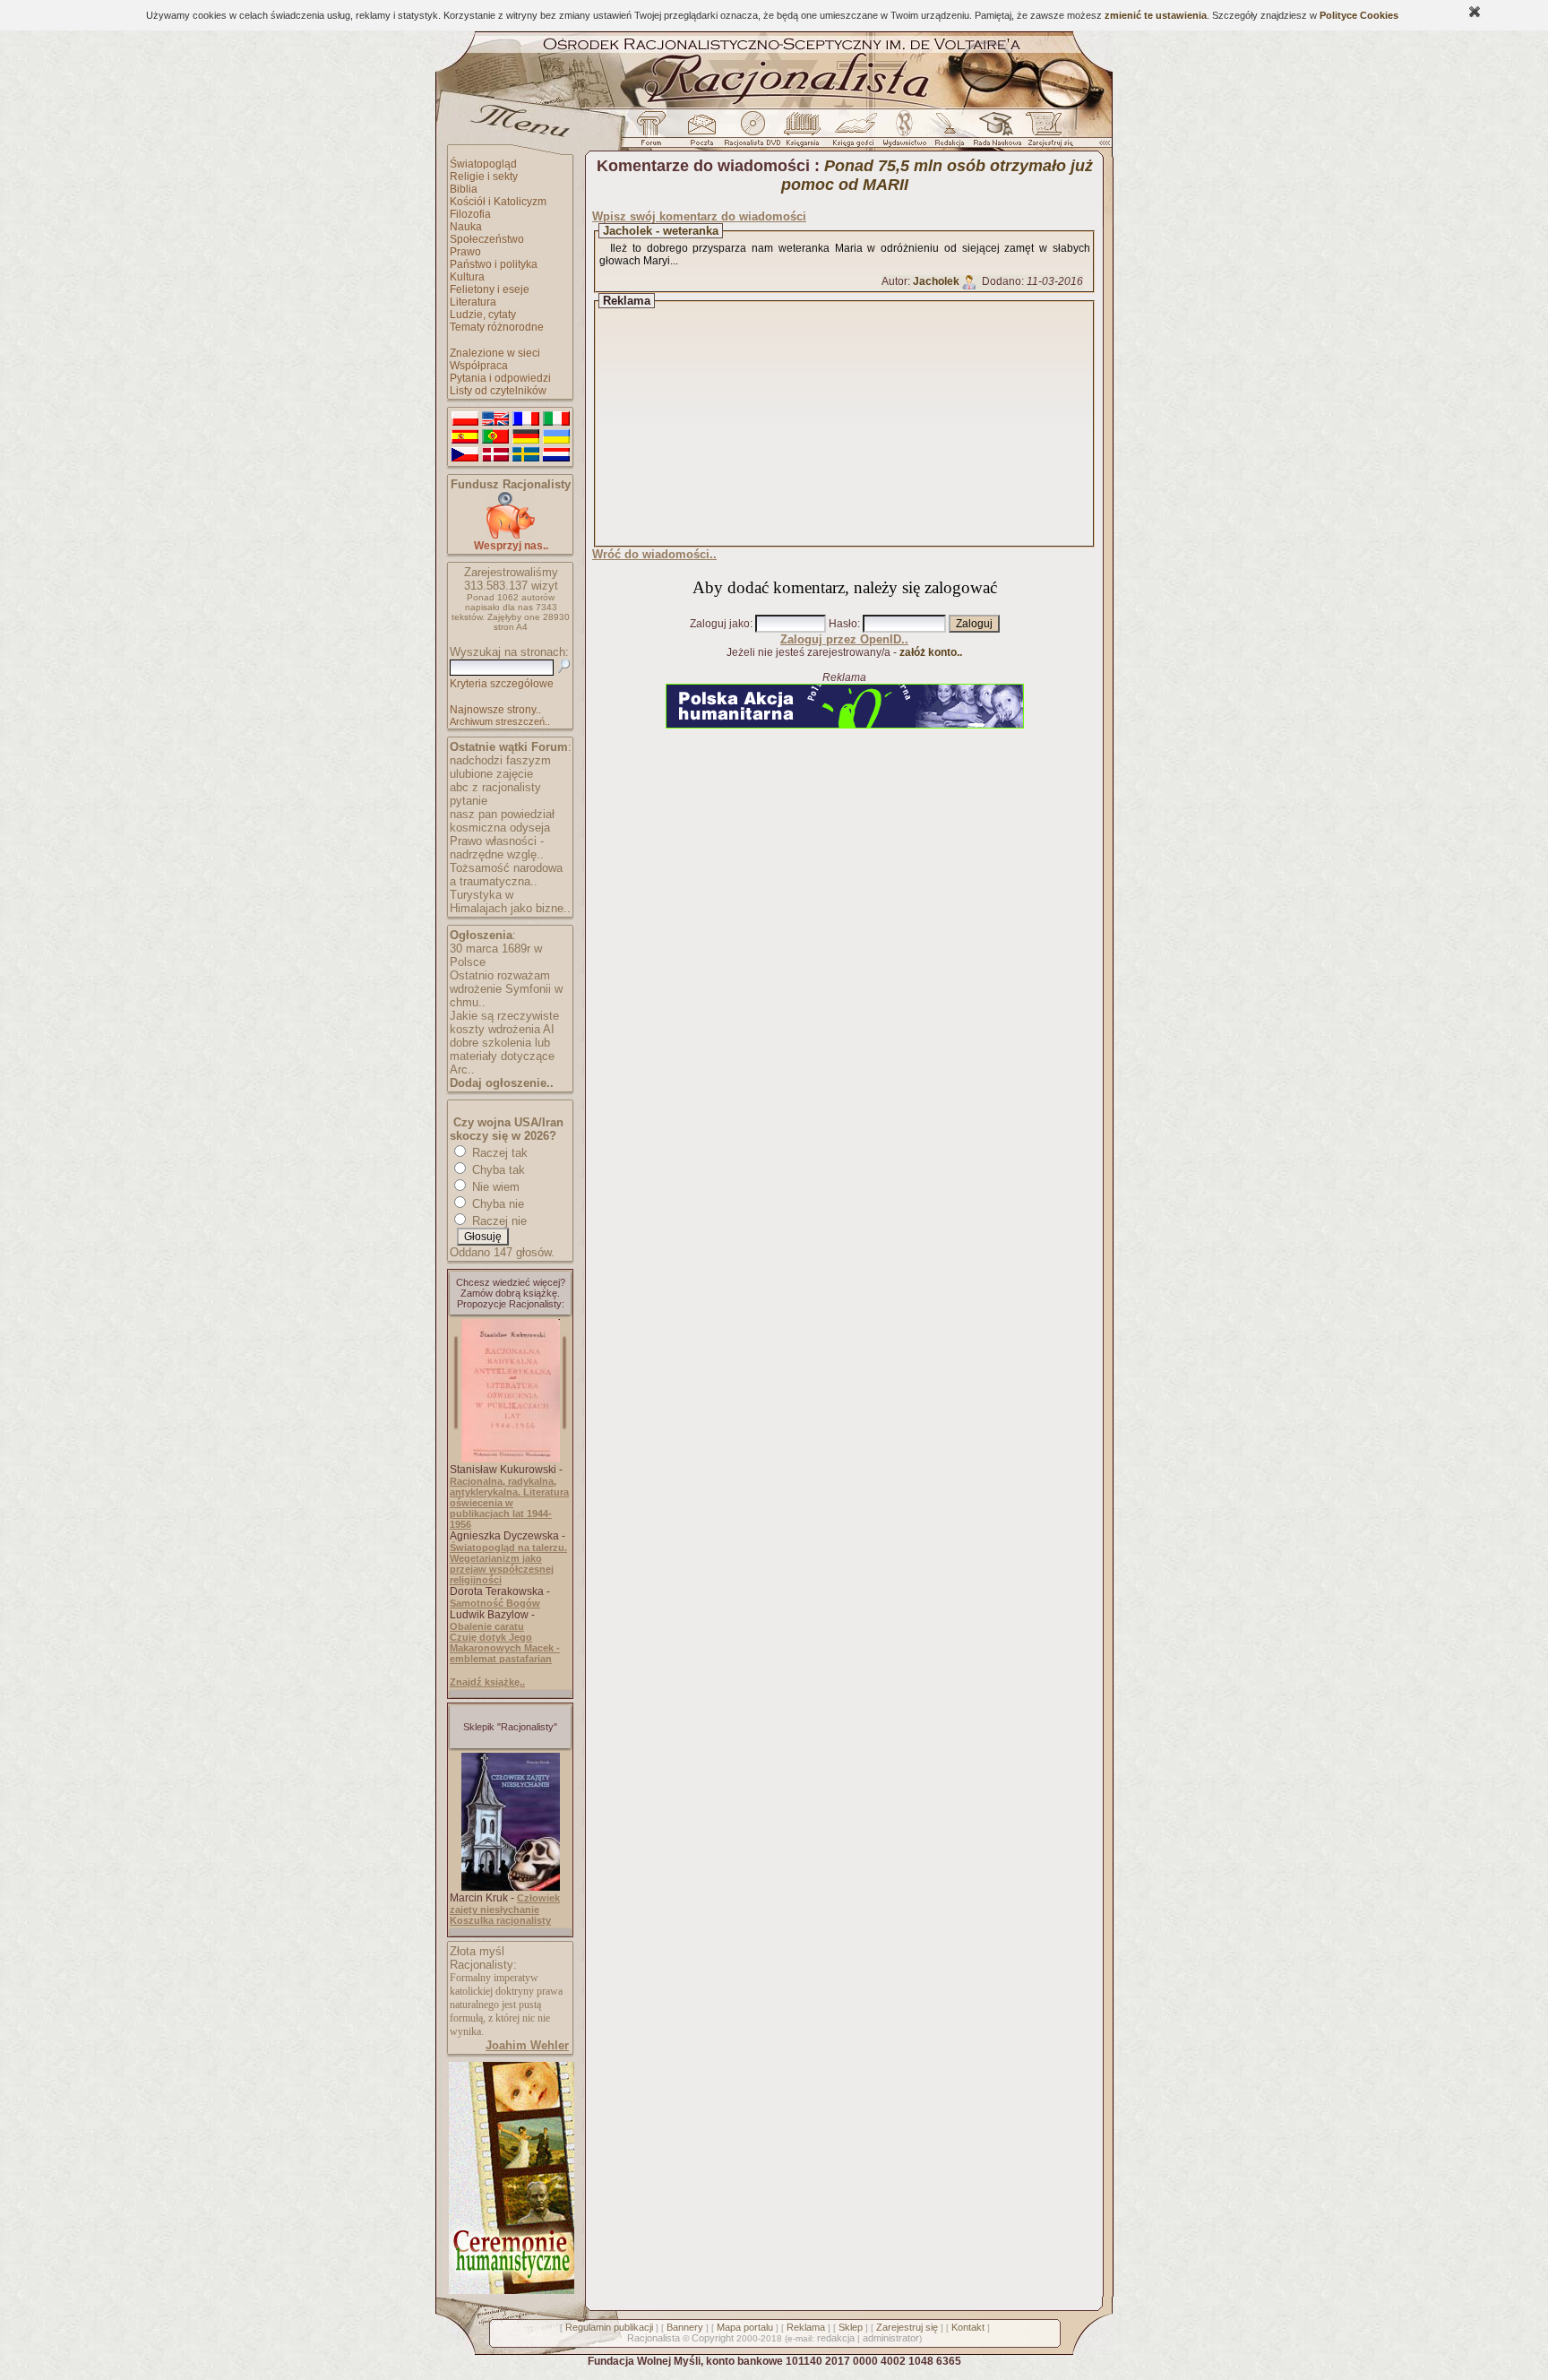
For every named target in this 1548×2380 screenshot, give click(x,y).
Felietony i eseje (490, 289)
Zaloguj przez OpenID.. (844, 639)
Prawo (465, 252)
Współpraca (479, 366)
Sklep (851, 2327)
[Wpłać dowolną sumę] (511, 535)
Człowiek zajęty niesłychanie (505, 1904)
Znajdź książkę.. (487, 1682)
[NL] (556, 455)
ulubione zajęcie (491, 774)
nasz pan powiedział (502, 814)
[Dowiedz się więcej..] (510, 2290)
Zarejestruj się (907, 2327)
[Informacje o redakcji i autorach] (948, 134)
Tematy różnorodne (497, 327)
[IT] (556, 419)
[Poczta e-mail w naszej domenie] (701, 134)
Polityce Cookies (1359, 15)
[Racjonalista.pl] (774, 106)
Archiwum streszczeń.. (500, 721)
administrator (891, 2338)
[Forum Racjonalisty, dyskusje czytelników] (655, 134)
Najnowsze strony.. (495, 710)
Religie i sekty (484, 177)
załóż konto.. (931, 652)
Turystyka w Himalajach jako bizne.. (510, 901)
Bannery (685, 2327)
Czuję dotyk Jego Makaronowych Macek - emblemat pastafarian (505, 1648)
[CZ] (465, 455)
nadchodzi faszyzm (500, 760)
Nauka (466, 227)
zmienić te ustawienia (1156, 15)
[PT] (495, 437)
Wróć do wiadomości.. (654, 554)
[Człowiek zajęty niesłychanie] (511, 1887)
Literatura (473, 302)
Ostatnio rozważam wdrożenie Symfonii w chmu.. (506, 989)
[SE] (526, 455)
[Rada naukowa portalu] (994, 134)
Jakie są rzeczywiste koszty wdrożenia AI (504, 1022)
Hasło (843, 624)
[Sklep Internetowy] (804, 134)
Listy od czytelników (498, 391)
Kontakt (968, 2327)
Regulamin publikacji (609, 2327)
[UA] (556, 437)
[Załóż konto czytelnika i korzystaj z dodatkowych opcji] (1045, 134)
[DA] (495, 455)
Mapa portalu (745, 2327)
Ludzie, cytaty (483, 315)
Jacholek (936, 281)
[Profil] (969, 281)
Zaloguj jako (720, 624)
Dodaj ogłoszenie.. (502, 1083)
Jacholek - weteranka (661, 231)
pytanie (469, 801)
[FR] (526, 419)
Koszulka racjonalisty (500, 1920)
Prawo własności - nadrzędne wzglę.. (497, 848)
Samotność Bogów (495, 1603)
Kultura (467, 277)
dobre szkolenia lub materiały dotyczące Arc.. (502, 1056)
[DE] (526, 437)
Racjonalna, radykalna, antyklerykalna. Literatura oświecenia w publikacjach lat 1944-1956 (509, 1503)
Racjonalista (654, 2338)
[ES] (465, 437)
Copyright (713, 2338)
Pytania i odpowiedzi (500, 378)
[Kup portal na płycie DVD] (752, 134)
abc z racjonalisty (495, 787)
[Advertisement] (861, 424)
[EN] (495, 419)
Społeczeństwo (487, 239)
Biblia (464, 189)
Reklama (806, 2327)
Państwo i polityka (494, 264)
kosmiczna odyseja (500, 828)
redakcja (836, 2338)
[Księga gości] (856, 134)
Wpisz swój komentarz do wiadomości (699, 216)
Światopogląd (483, 164)
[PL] (465, 419)
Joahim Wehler (527, 2045)
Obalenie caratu (487, 1626)
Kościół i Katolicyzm (498, 202)
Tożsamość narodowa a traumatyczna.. (506, 875)
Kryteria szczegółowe (502, 684)
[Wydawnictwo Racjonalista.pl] (904, 134)
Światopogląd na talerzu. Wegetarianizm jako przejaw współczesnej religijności (508, 1564)
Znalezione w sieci (495, 353)
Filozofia (470, 214)
